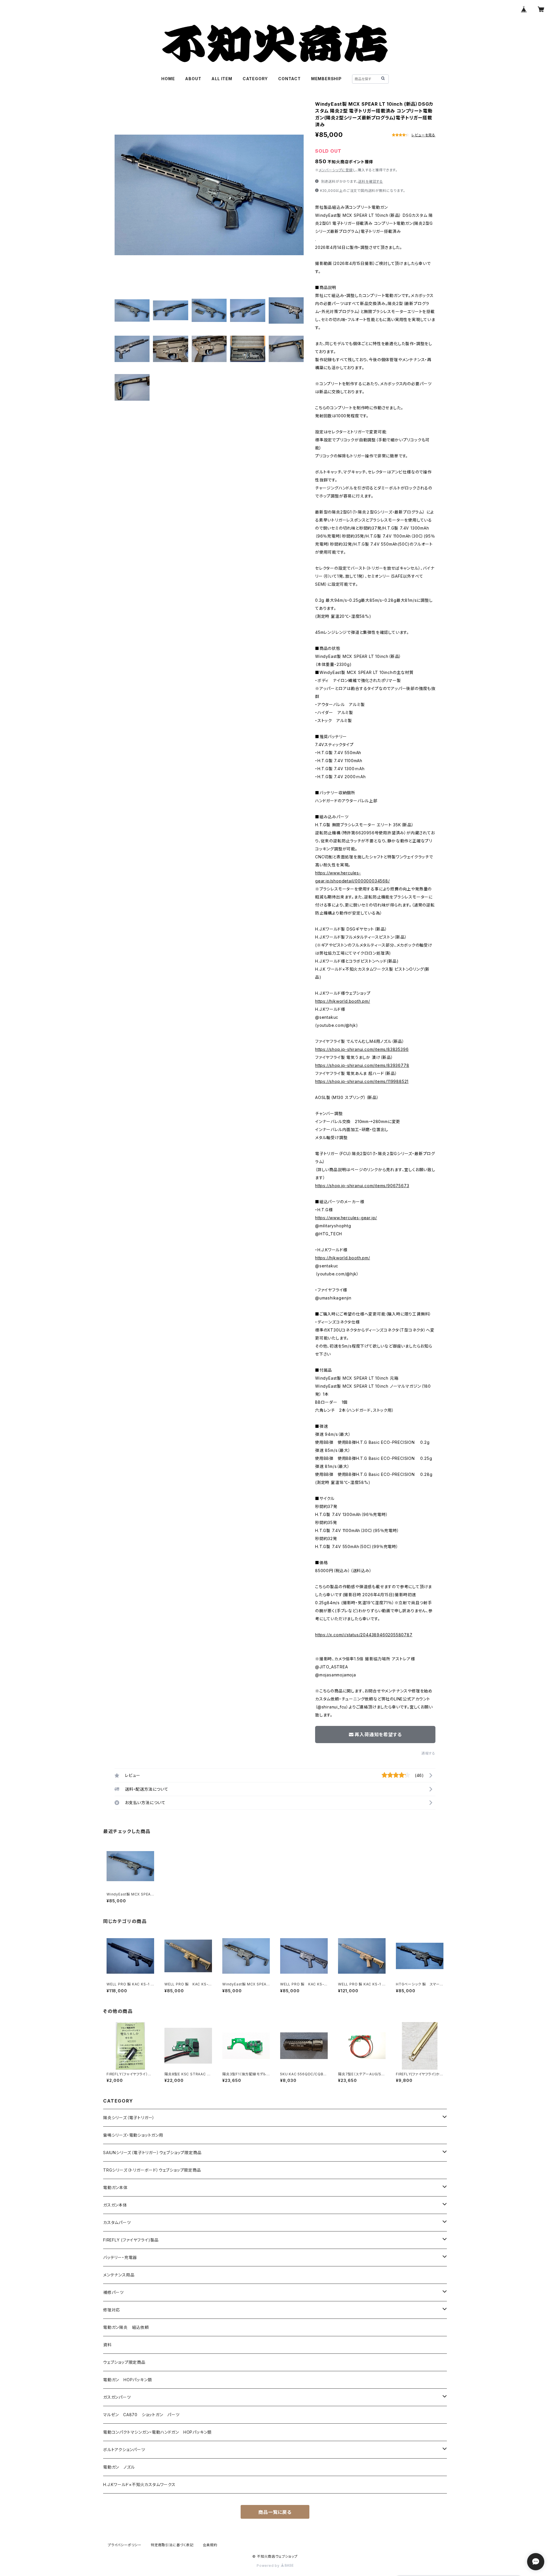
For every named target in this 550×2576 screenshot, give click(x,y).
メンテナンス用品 (119, 2275)
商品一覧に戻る (275, 2512)
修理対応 (112, 2310)
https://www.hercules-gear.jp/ (346, 1218)
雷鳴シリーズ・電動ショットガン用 (133, 2135)
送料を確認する (371, 181)
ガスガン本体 (115, 2205)
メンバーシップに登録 (336, 170)
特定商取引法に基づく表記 (172, 2545)
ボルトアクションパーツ (124, 2450)
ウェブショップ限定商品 (124, 2362)
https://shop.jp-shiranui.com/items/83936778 (362, 1065)
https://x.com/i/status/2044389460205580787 (364, 1635)
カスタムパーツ (117, 2222)
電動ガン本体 (115, 2187)
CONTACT (289, 79)
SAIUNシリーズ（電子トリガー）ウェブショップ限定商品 (152, 2153)
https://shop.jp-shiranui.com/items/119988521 (362, 1081)
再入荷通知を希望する (378, 1735)
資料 (107, 2345)
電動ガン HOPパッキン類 (127, 2380)
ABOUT (193, 79)
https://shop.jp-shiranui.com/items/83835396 (362, 1049)
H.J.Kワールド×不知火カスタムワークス (139, 2484)
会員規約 (210, 2545)
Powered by (269, 2566)
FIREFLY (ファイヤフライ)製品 (131, 2240)
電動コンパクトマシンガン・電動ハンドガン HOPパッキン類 (157, 2432)
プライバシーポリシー (125, 2545)
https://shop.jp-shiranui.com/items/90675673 (362, 1186)
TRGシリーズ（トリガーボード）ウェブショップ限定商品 (152, 2170)
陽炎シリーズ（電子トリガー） (129, 2118)
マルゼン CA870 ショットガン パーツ (144, 2415)
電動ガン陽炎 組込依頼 (126, 2327)
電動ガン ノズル (119, 2467)
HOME (168, 79)
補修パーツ (113, 2292)
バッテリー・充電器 (120, 2257)
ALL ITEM (222, 79)
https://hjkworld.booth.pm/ (343, 1001)
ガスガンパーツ (117, 2397)
